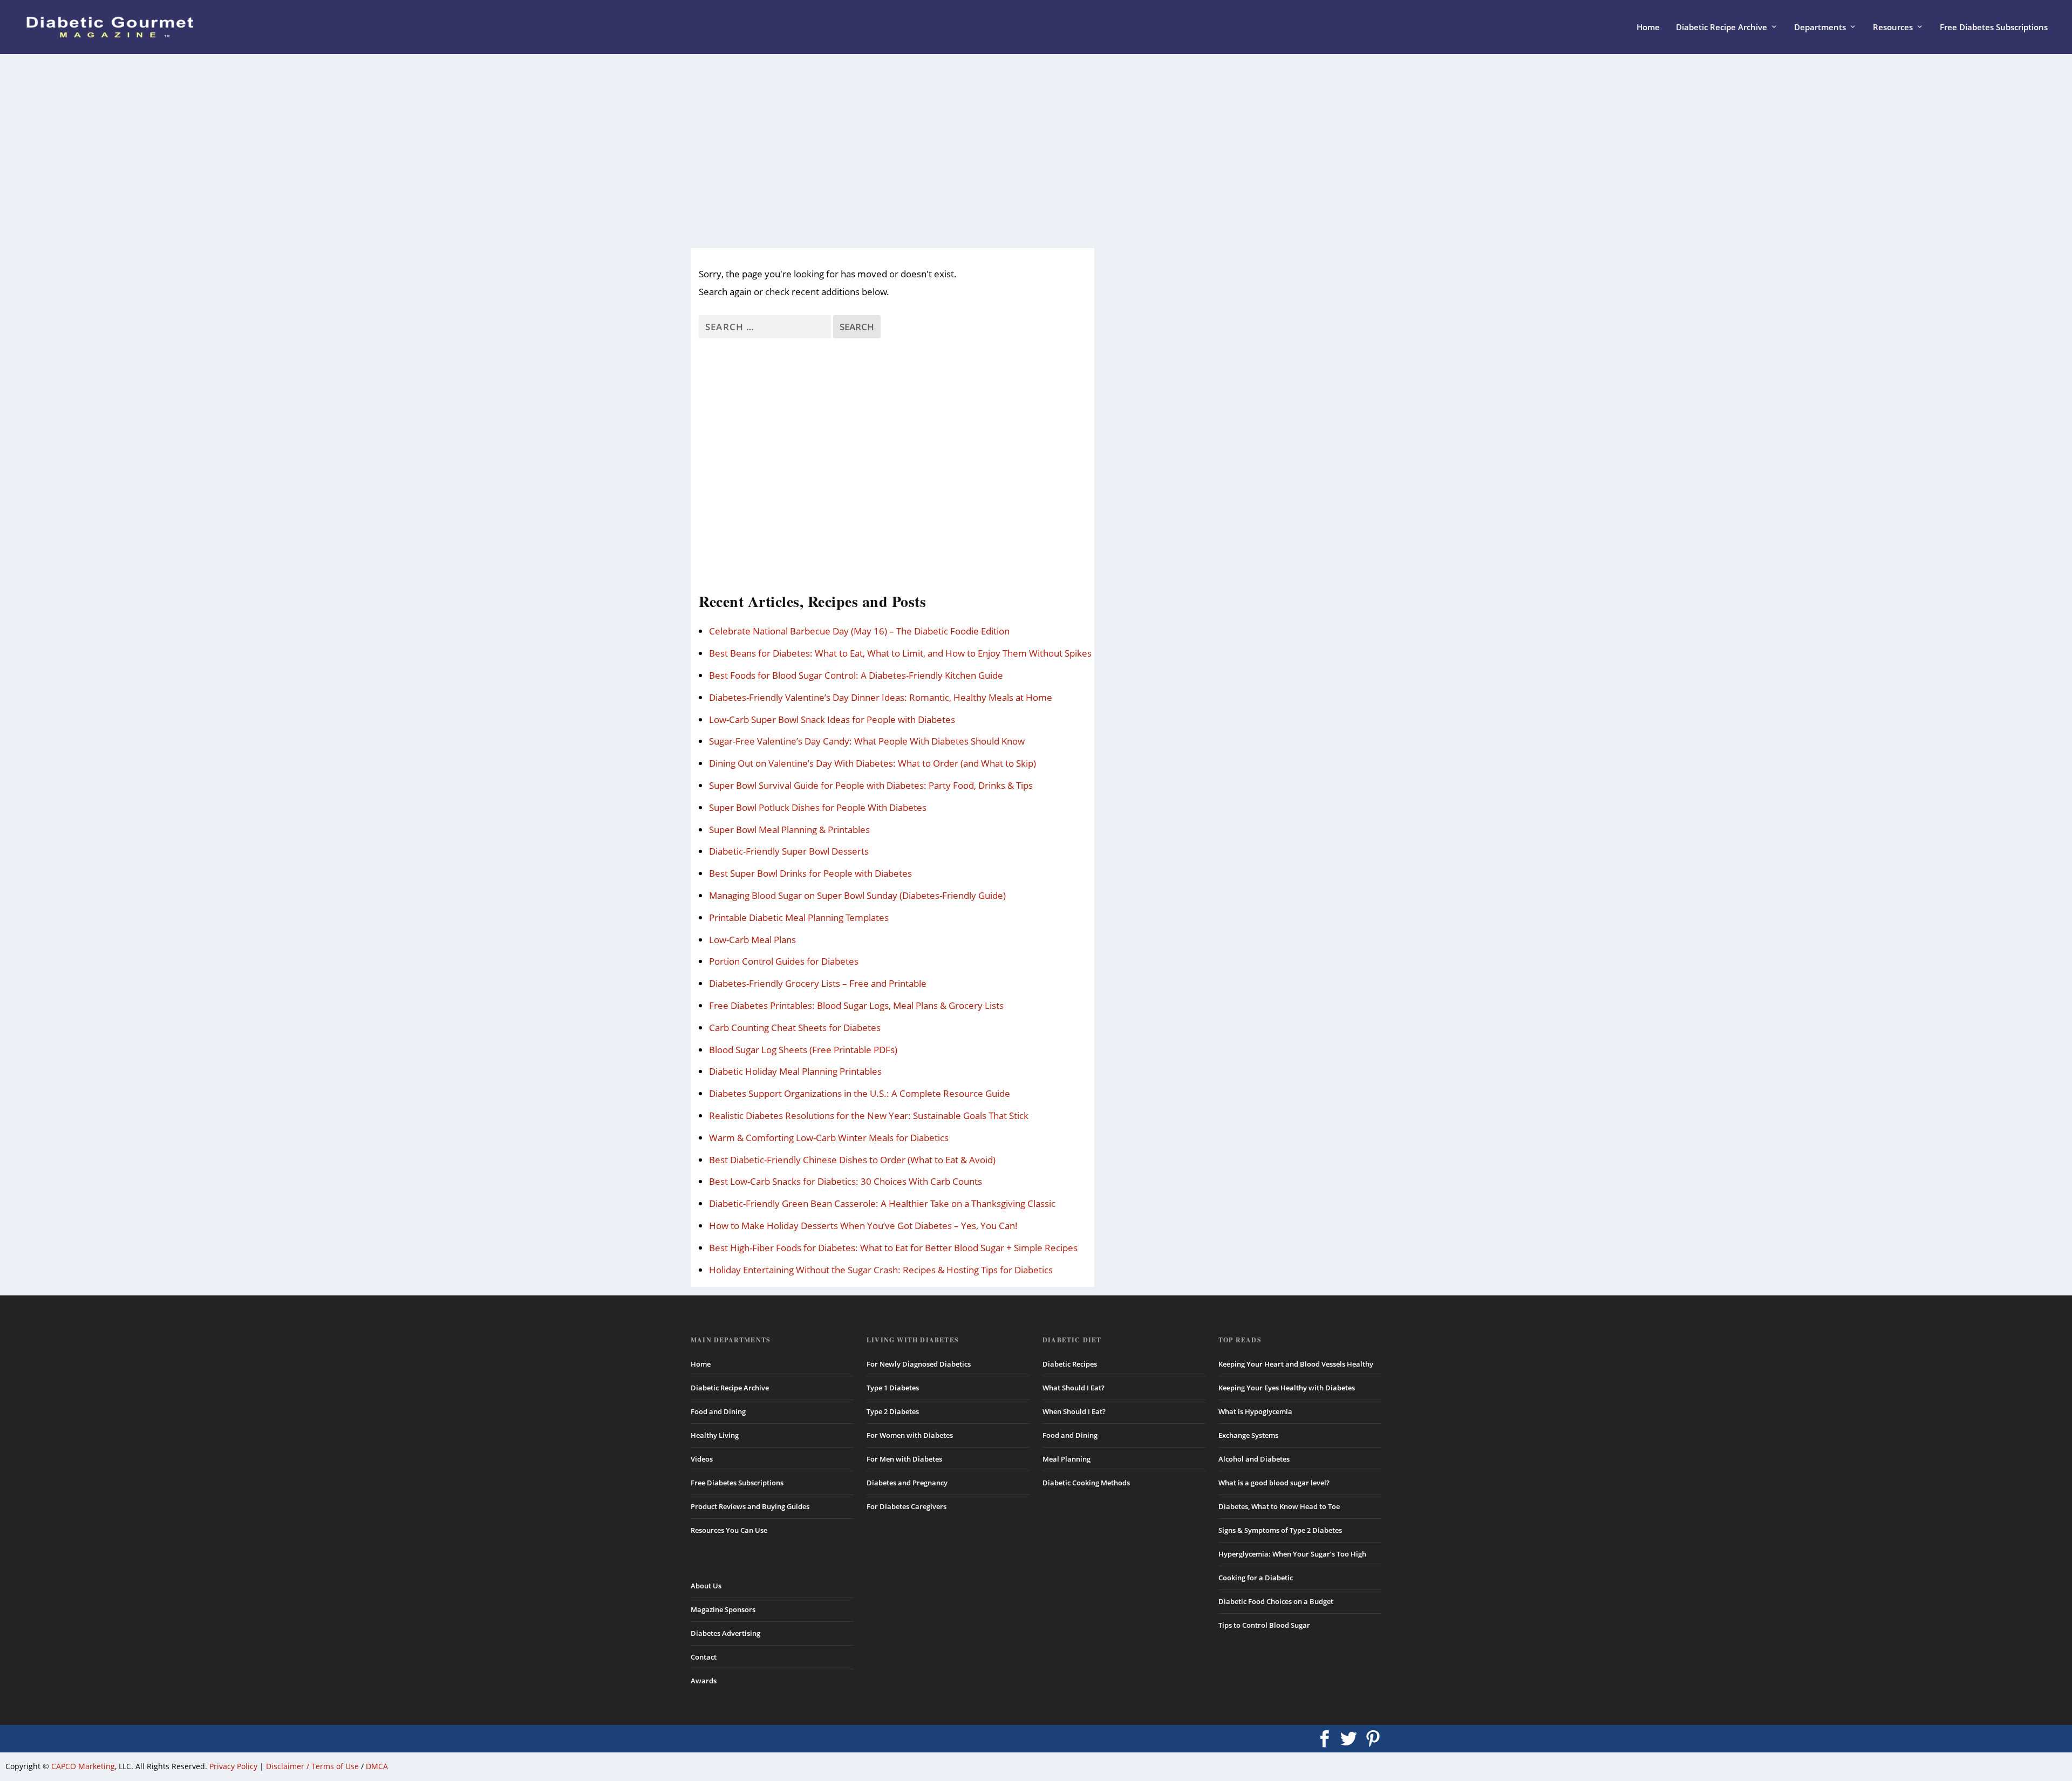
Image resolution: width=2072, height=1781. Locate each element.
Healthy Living (715, 1435)
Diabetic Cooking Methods (1086, 1483)
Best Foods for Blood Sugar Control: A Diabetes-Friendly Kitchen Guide (856, 675)
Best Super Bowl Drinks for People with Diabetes (810, 873)
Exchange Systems (1248, 1435)
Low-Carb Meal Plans (752, 940)
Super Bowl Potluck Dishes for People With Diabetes (818, 807)
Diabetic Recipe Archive (1722, 28)
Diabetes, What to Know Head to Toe (1279, 1506)
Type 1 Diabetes (893, 1388)
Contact (704, 1657)
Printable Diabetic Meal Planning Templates (799, 917)
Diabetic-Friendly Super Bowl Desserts (789, 851)
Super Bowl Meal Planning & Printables (789, 830)
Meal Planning (1066, 1459)
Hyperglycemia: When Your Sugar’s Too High (1292, 1554)
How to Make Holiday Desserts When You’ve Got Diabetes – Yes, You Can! (863, 1226)
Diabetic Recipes (1070, 1364)
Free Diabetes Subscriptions (1994, 28)
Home (1648, 28)
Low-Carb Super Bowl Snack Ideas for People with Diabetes (832, 719)
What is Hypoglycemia (1255, 1411)
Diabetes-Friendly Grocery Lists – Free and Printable (818, 983)
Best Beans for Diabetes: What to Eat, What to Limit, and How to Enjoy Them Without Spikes (900, 653)
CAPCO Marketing (83, 1766)
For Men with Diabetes (904, 1459)
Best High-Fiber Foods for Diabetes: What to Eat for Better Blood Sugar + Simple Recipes (893, 1248)
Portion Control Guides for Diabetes (784, 961)
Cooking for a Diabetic (1256, 1578)
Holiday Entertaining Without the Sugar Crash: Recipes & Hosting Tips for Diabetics (881, 1270)
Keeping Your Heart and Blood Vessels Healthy (1296, 1364)
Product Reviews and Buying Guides (750, 1506)
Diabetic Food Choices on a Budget (1276, 1601)
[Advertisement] (1014, 151)
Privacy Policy (233, 1766)
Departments (1820, 28)
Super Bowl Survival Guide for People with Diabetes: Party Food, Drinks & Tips (871, 785)
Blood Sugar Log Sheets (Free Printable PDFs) (803, 1050)
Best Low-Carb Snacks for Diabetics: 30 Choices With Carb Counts (846, 1181)
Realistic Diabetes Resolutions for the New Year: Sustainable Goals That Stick (869, 1115)
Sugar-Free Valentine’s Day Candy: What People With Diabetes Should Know (867, 741)
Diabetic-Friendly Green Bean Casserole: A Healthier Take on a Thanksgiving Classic (882, 1203)
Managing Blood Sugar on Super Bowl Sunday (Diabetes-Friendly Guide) (857, 895)
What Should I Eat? (1074, 1388)
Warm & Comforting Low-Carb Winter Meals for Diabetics (829, 1138)
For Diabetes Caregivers (906, 1506)
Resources (1893, 28)
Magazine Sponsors (723, 1609)
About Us (706, 1586)
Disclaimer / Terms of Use (312, 1766)
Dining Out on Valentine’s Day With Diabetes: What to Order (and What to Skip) (873, 763)
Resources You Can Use (729, 1530)
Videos (702, 1459)
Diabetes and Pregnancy (907, 1483)
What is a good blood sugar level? (1274, 1483)
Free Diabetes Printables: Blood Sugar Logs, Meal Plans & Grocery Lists (856, 1005)
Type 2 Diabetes (893, 1411)
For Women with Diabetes (910, 1435)
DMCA (377, 1766)
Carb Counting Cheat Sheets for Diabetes (795, 1028)
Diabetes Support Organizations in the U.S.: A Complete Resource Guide (860, 1093)
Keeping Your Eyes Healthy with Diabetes (1287, 1388)
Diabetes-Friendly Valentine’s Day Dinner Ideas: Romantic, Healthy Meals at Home (881, 697)
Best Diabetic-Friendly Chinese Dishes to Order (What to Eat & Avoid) (852, 1160)
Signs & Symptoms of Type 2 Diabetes (1280, 1530)
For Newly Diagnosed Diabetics (919, 1364)
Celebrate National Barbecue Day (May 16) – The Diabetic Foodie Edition (859, 631)
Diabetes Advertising (725, 1633)
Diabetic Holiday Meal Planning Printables (795, 1071)
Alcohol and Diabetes (1254, 1459)
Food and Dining (718, 1411)
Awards (704, 1681)
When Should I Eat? (1074, 1411)
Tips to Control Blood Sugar (1264, 1625)
